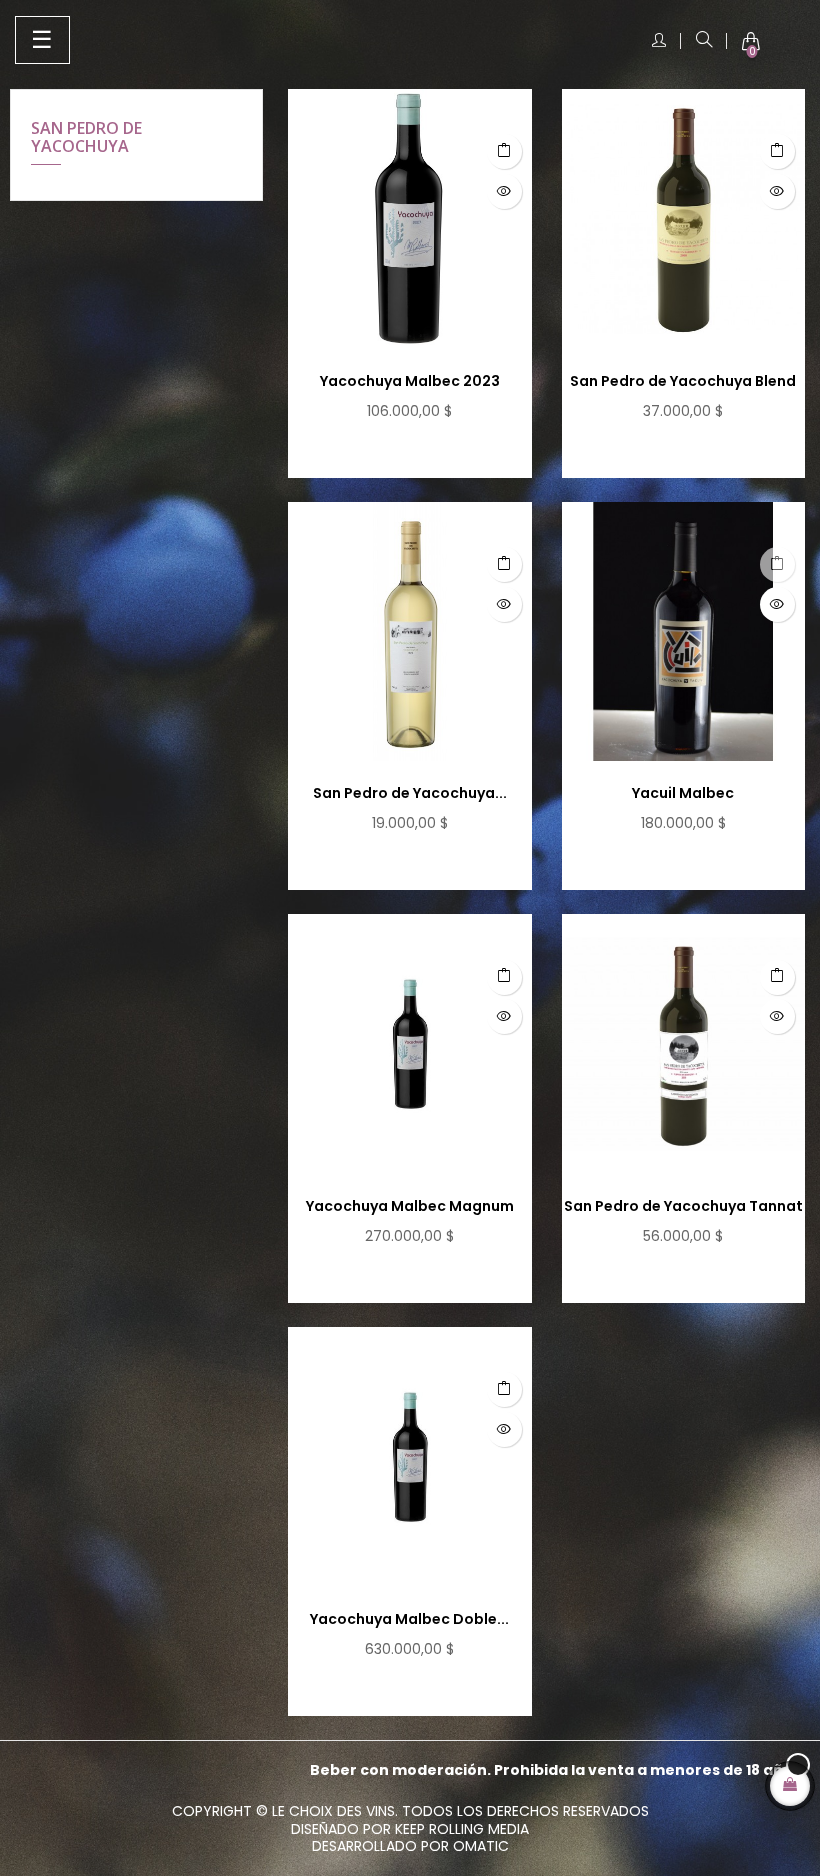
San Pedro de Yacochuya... (410, 793)
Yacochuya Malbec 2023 (410, 381)
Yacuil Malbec (683, 793)
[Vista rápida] (504, 191)
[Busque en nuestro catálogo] (704, 40)
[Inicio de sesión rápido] (659, 41)
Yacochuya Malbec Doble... (409, 1619)
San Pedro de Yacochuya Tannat (683, 1206)
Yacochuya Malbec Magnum (410, 1206)
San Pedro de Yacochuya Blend (683, 381)
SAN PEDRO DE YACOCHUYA (86, 137)
